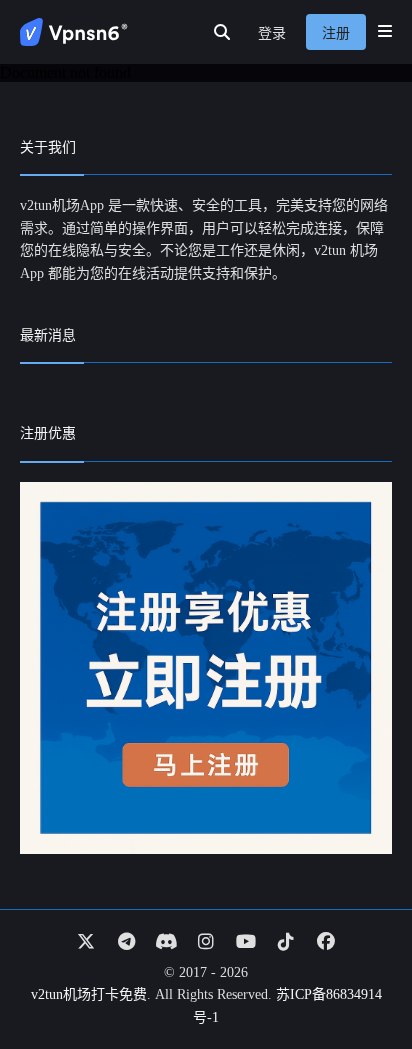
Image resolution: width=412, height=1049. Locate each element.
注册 (336, 33)
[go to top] (358, 977)
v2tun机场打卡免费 (89, 994)
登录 (272, 33)
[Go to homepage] (74, 32)
